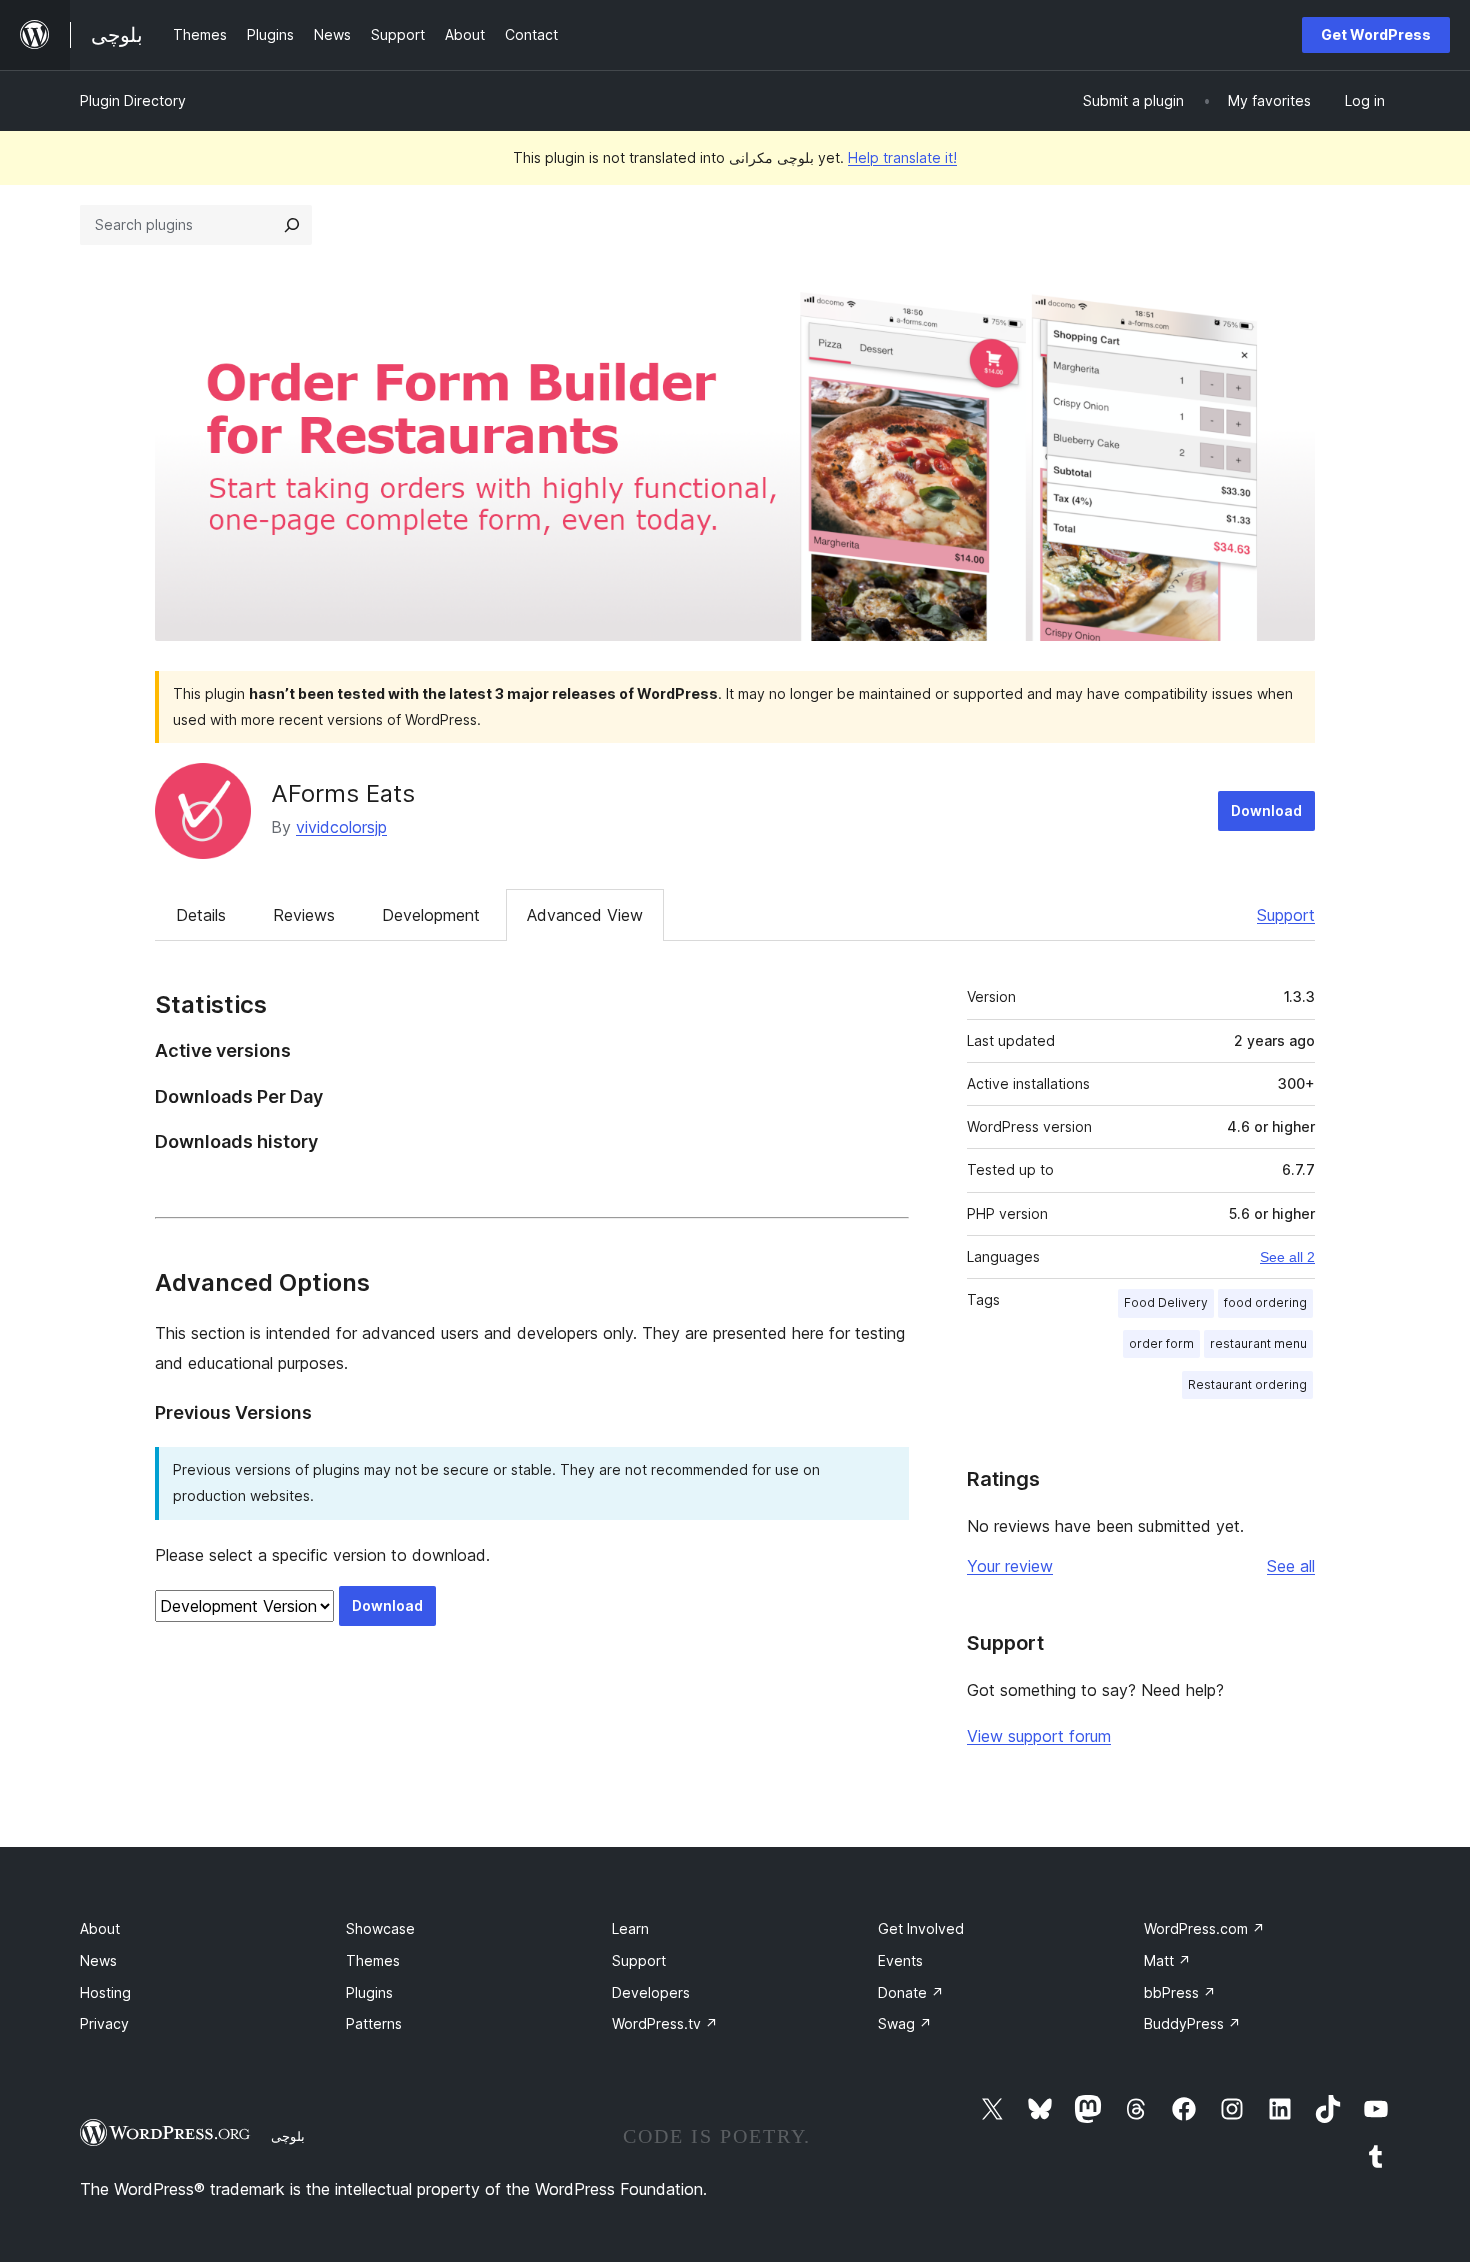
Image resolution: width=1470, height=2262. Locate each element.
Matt (1167, 1960)
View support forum (1039, 1736)
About (100, 1928)
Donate (911, 1992)
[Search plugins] (292, 225)
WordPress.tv (665, 2023)
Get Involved (921, 1928)
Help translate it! (902, 157)
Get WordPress (1376, 34)
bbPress (1180, 1992)
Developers (651, 1992)
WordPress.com (1204, 1928)
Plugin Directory (133, 100)
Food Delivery (1166, 1302)
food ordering (1265, 1302)
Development (431, 915)
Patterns (374, 2023)
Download (1266, 810)
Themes (373, 1960)
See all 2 (1287, 1257)
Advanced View (585, 915)
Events (900, 1960)
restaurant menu (1258, 1343)
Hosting (105, 1992)
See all (1291, 1566)
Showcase (380, 1928)
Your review (1010, 1566)
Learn (630, 1928)
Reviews (304, 915)
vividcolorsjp (341, 827)
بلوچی (288, 2136)
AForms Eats (343, 793)
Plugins (369, 1992)
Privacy (104, 2023)
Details (201, 915)
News (98, 1960)
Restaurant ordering (1247, 1384)
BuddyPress (1192, 2023)
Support (1286, 915)
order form (1161, 1343)
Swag (905, 2023)
